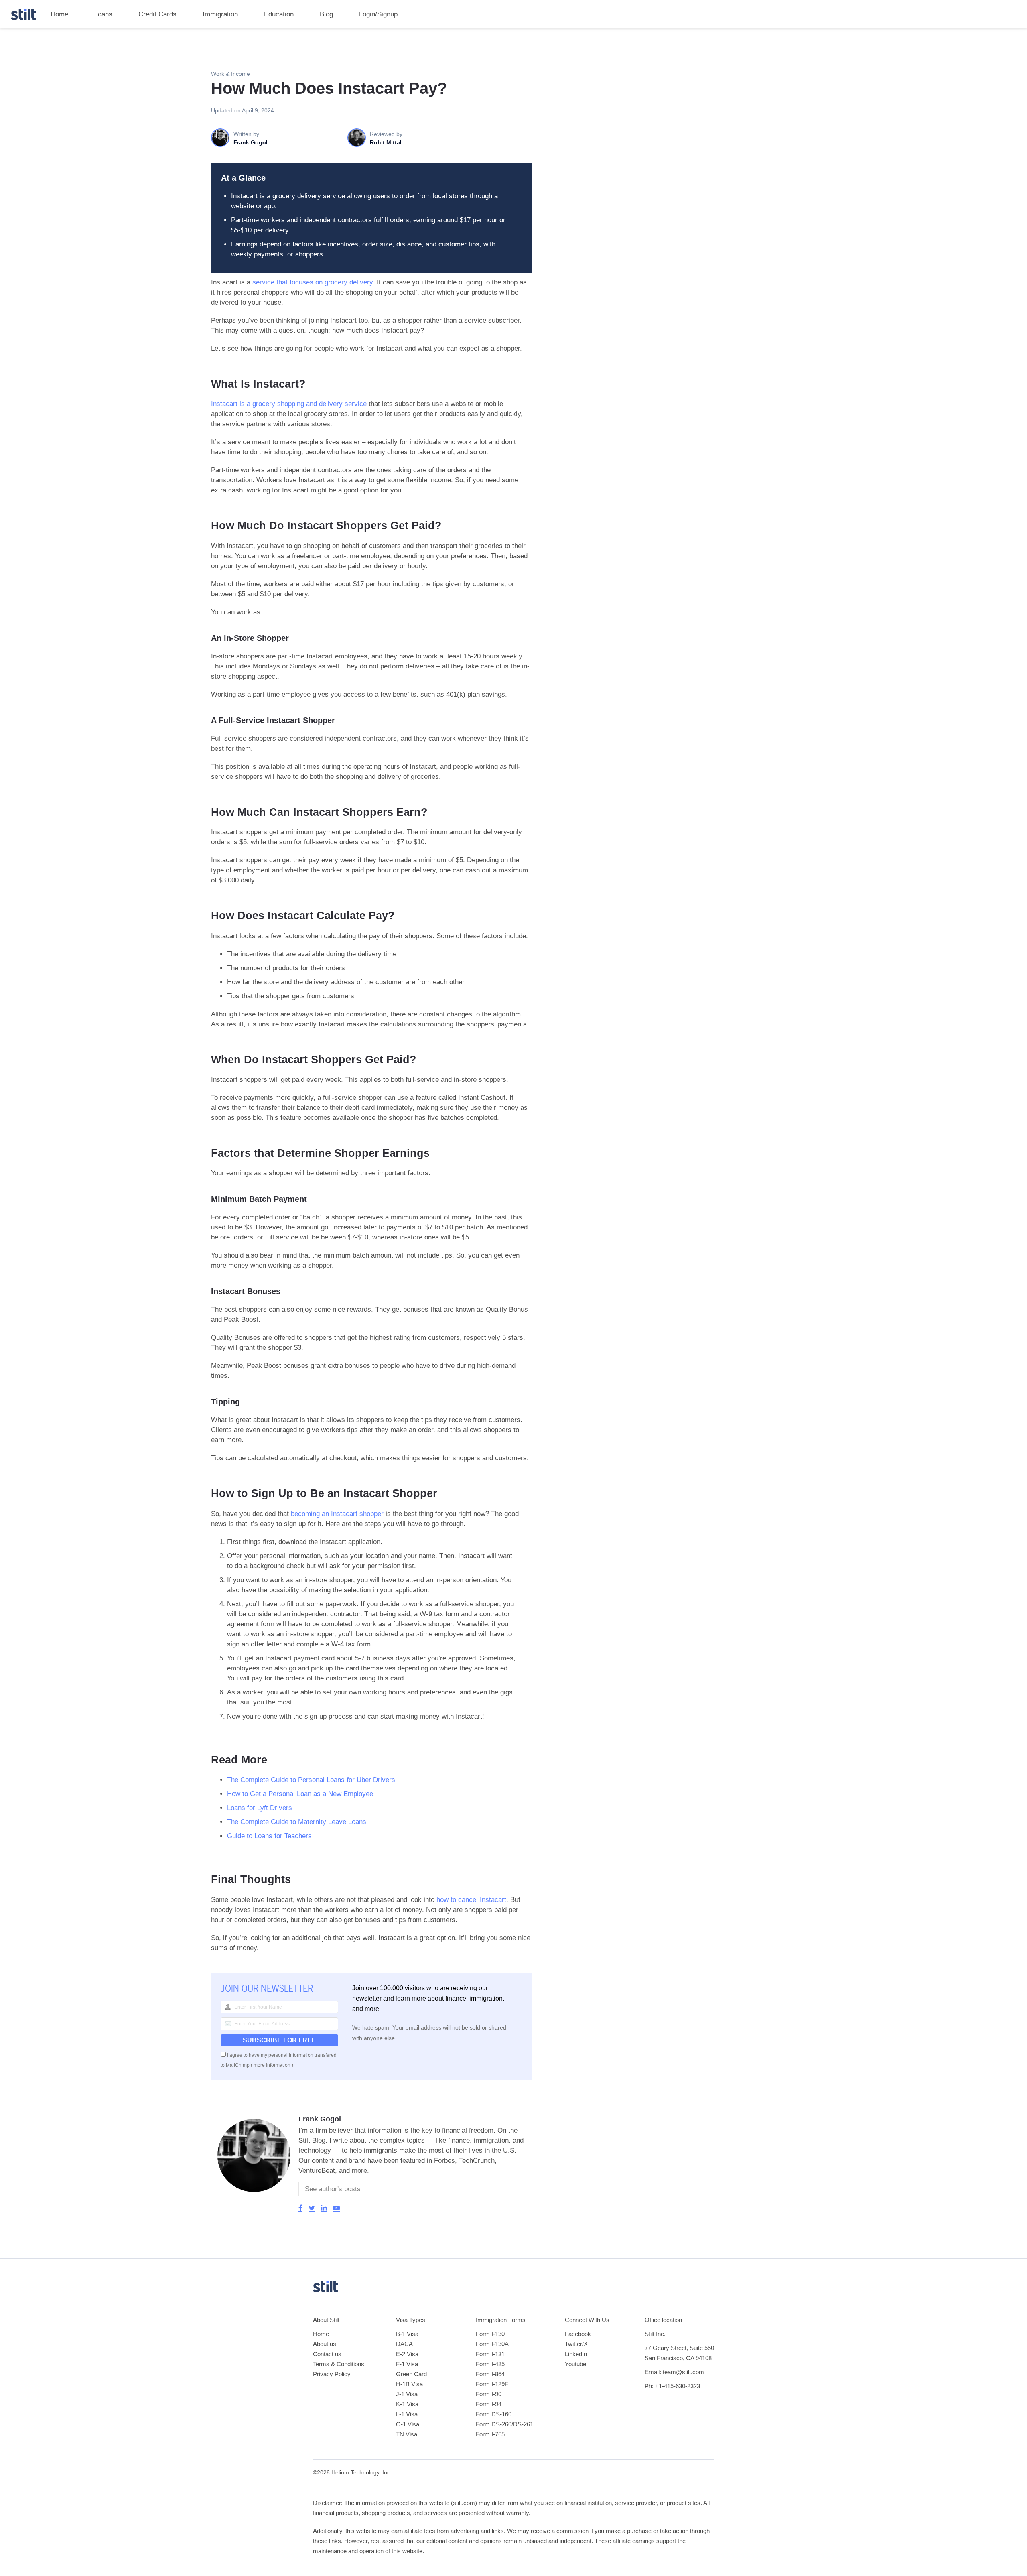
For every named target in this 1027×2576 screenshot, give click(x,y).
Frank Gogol (320, 2119)
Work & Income (230, 74)
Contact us (327, 2354)
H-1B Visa (409, 2384)
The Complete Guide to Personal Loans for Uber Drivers (311, 1780)
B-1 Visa (407, 2334)
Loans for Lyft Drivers (260, 1808)
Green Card (411, 2374)
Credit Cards (157, 14)
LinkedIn (576, 2354)
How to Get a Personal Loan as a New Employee (300, 1794)
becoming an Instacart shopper (336, 1514)
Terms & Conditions (339, 2364)
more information (272, 2065)
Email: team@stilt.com (674, 2372)
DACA (404, 2344)
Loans (103, 14)
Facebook (578, 2334)
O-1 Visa (408, 2424)
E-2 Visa (407, 2354)
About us (325, 2344)
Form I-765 (490, 2434)
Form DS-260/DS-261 (504, 2424)
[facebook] (300, 2208)
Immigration (220, 14)
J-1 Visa (407, 2394)
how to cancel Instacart (470, 1900)
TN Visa (407, 2434)
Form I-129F (492, 2384)
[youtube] (336, 2208)
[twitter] (312, 2208)
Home (59, 14)
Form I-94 (489, 2404)
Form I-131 (490, 2354)
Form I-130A (492, 2344)
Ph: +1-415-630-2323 (672, 2386)
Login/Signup (378, 14)
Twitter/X (576, 2344)
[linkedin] (324, 2208)
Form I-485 (490, 2364)
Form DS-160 (494, 2414)
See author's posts (333, 2189)
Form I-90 (489, 2394)
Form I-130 (490, 2334)
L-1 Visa (407, 2414)
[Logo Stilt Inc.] (23, 14)
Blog (326, 14)
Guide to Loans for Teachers (269, 1836)
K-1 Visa (407, 2404)
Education (279, 14)
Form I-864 (490, 2374)
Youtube (575, 2364)
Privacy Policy (332, 2374)
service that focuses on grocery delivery (312, 282)
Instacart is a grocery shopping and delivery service (289, 404)
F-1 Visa (407, 2364)
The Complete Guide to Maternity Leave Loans (297, 1822)
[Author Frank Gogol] (254, 2196)
